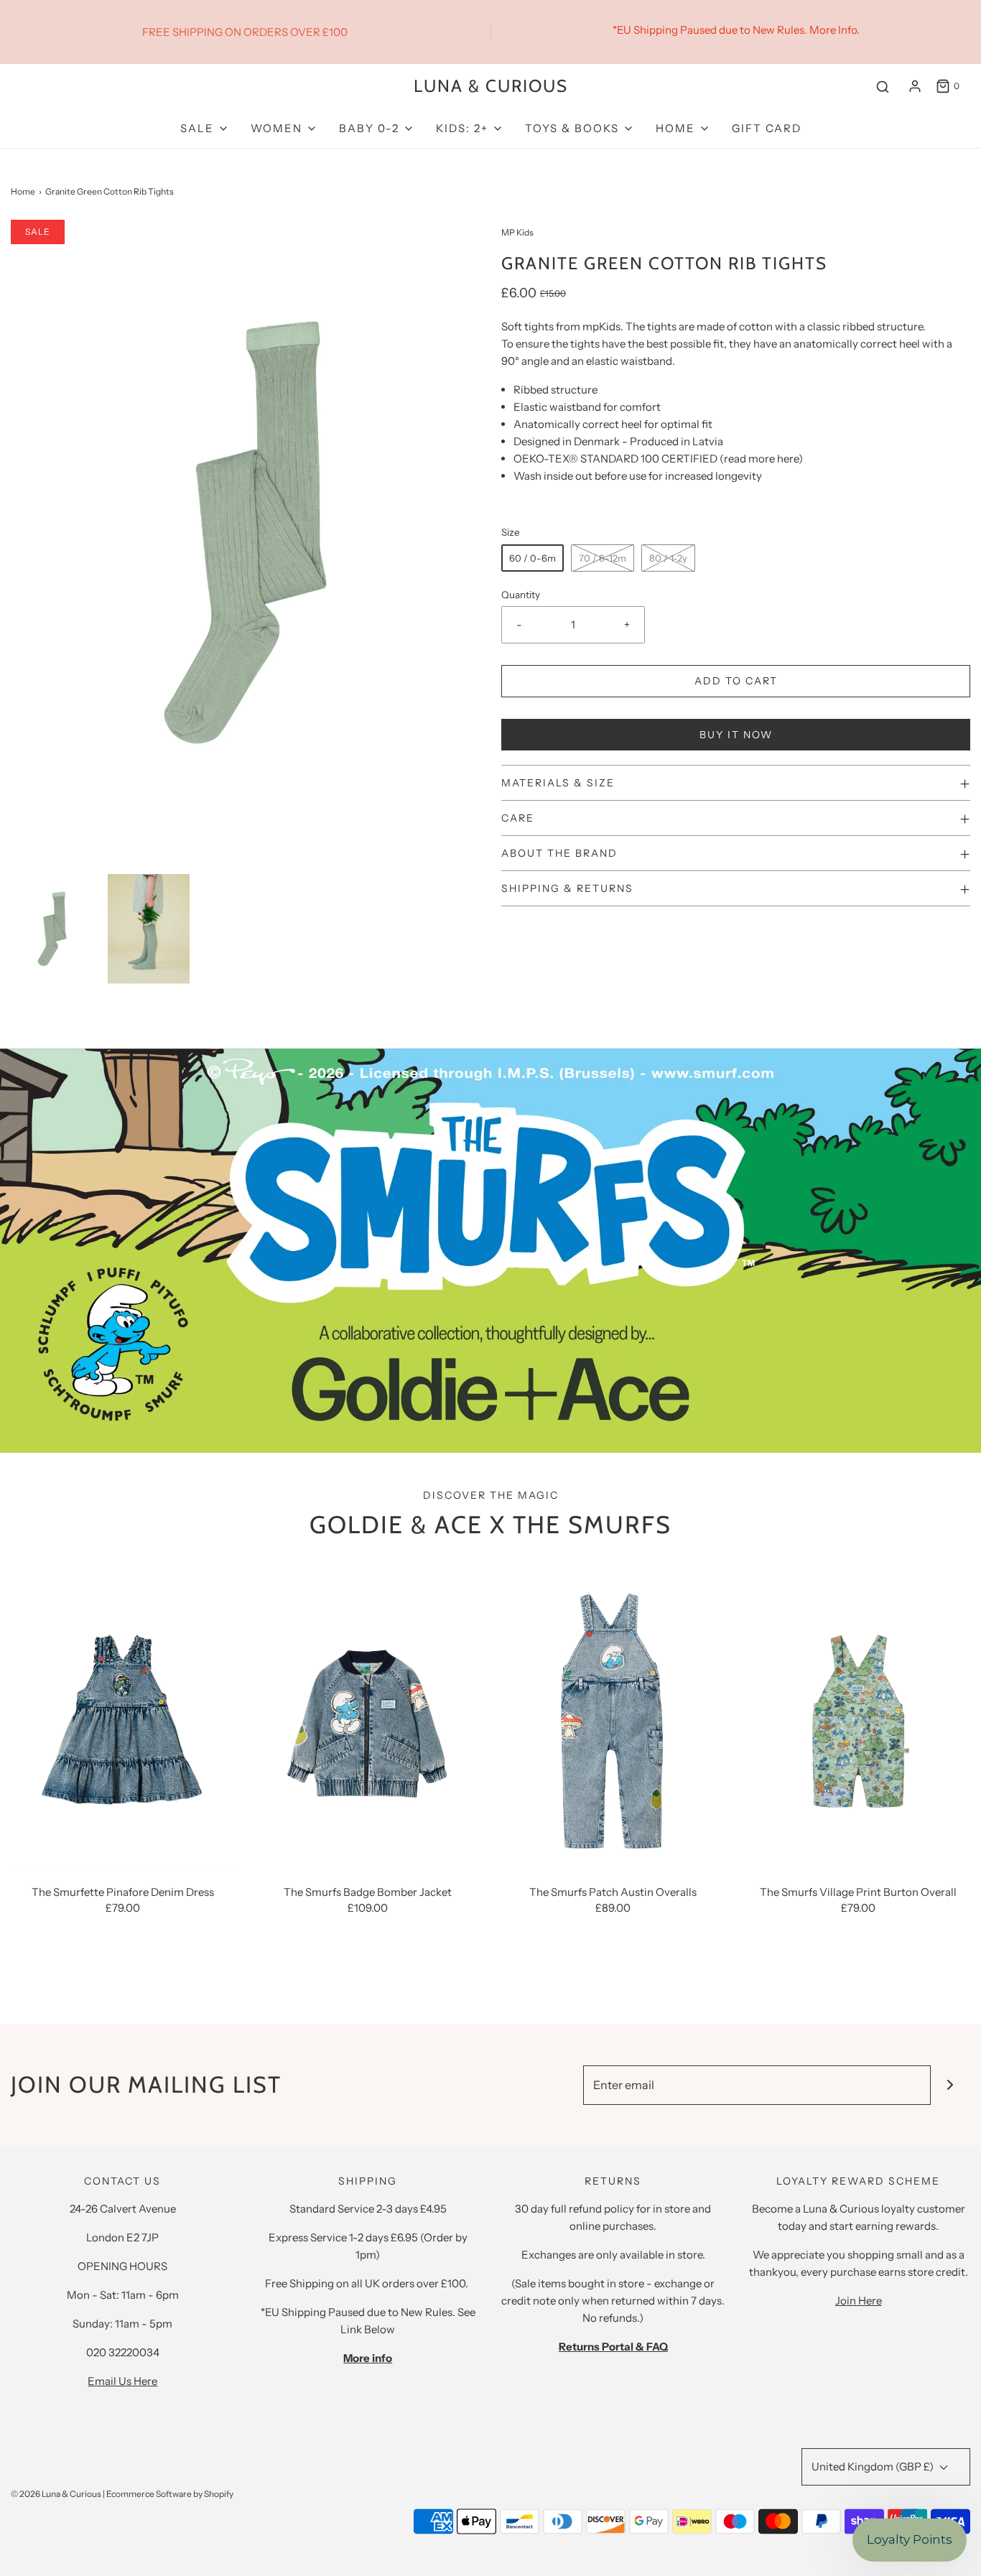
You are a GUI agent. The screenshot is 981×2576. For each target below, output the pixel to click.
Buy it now (736, 735)
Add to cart (736, 681)
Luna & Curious (491, 86)
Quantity (521, 595)
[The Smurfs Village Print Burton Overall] (859, 1718)
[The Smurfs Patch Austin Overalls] (613, 1718)
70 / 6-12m (603, 558)
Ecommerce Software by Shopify (170, 2494)
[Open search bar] (883, 87)
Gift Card (767, 128)
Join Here (859, 2301)
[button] (52, 929)
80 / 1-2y (668, 558)
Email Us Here (122, 2381)
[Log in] (915, 86)
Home (23, 191)
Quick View (123, 1840)
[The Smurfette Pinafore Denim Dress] (123, 1718)
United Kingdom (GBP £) (874, 2466)
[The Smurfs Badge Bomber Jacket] (368, 1718)
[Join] (950, 2085)
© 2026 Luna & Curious (56, 2494)
